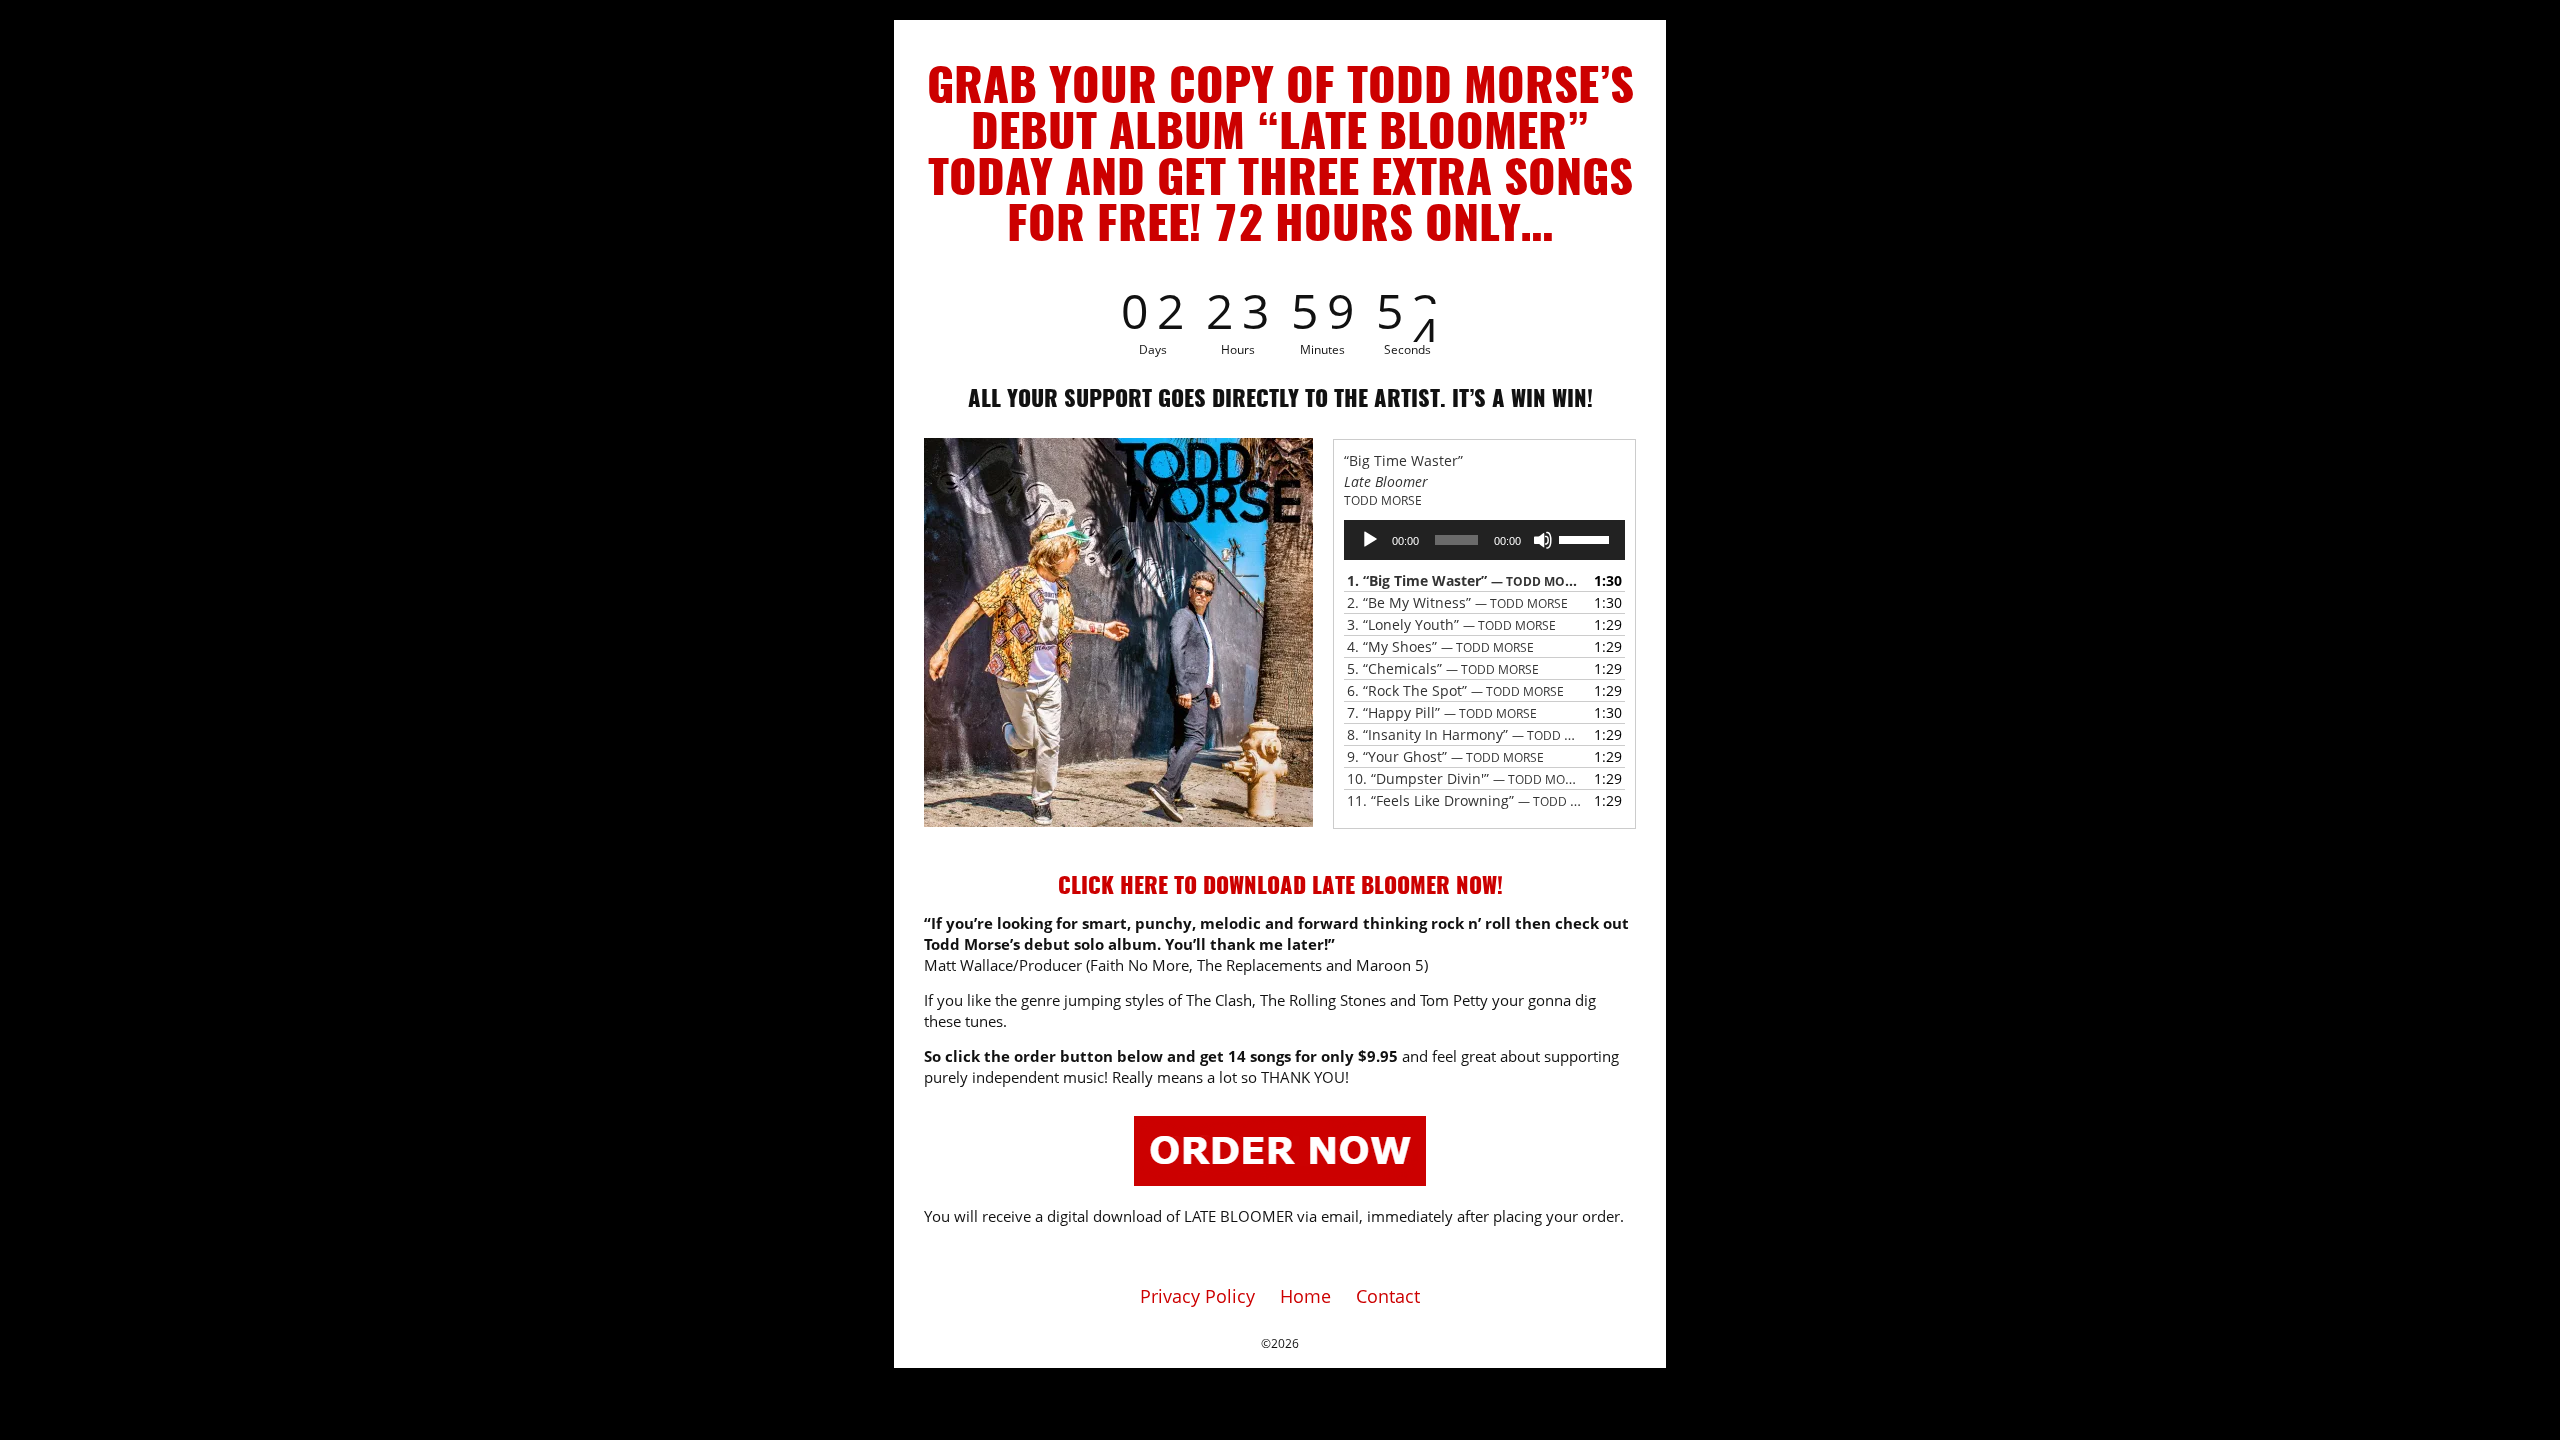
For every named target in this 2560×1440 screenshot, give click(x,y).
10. (1464, 778)
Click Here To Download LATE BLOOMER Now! (1280, 887)
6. (1455, 690)
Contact (1388, 1296)
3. (1451, 624)
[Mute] (1543, 540)
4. (1440, 646)
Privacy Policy (1197, 1296)
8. (1464, 734)
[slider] (1587, 538)
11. (1464, 800)
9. (1445, 756)
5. (1443, 668)
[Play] (1370, 540)
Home (1305, 1296)
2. (1457, 602)
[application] (1484, 540)
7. (1442, 712)
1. (1464, 580)
